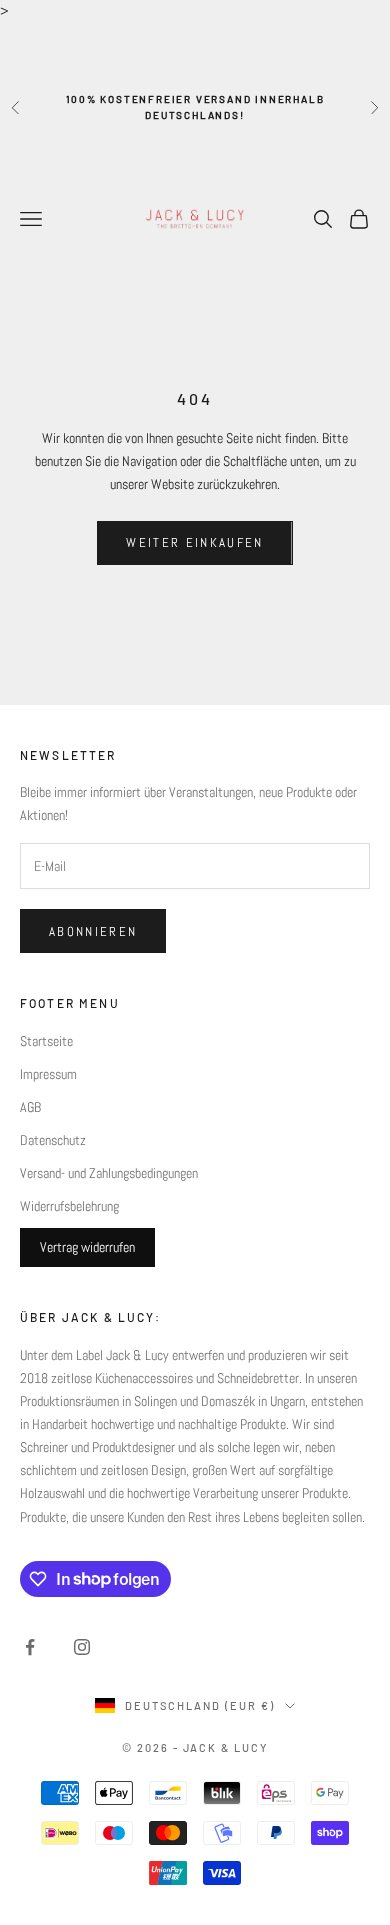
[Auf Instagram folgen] (82, 1647)
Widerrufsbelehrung (69, 1206)
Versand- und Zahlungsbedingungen (109, 1173)
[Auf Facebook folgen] (30, 1647)
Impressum (48, 1074)
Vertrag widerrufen (87, 1247)
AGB (30, 1107)
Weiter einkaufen (194, 542)
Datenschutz (53, 1140)
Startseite (46, 1041)
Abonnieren (93, 931)
